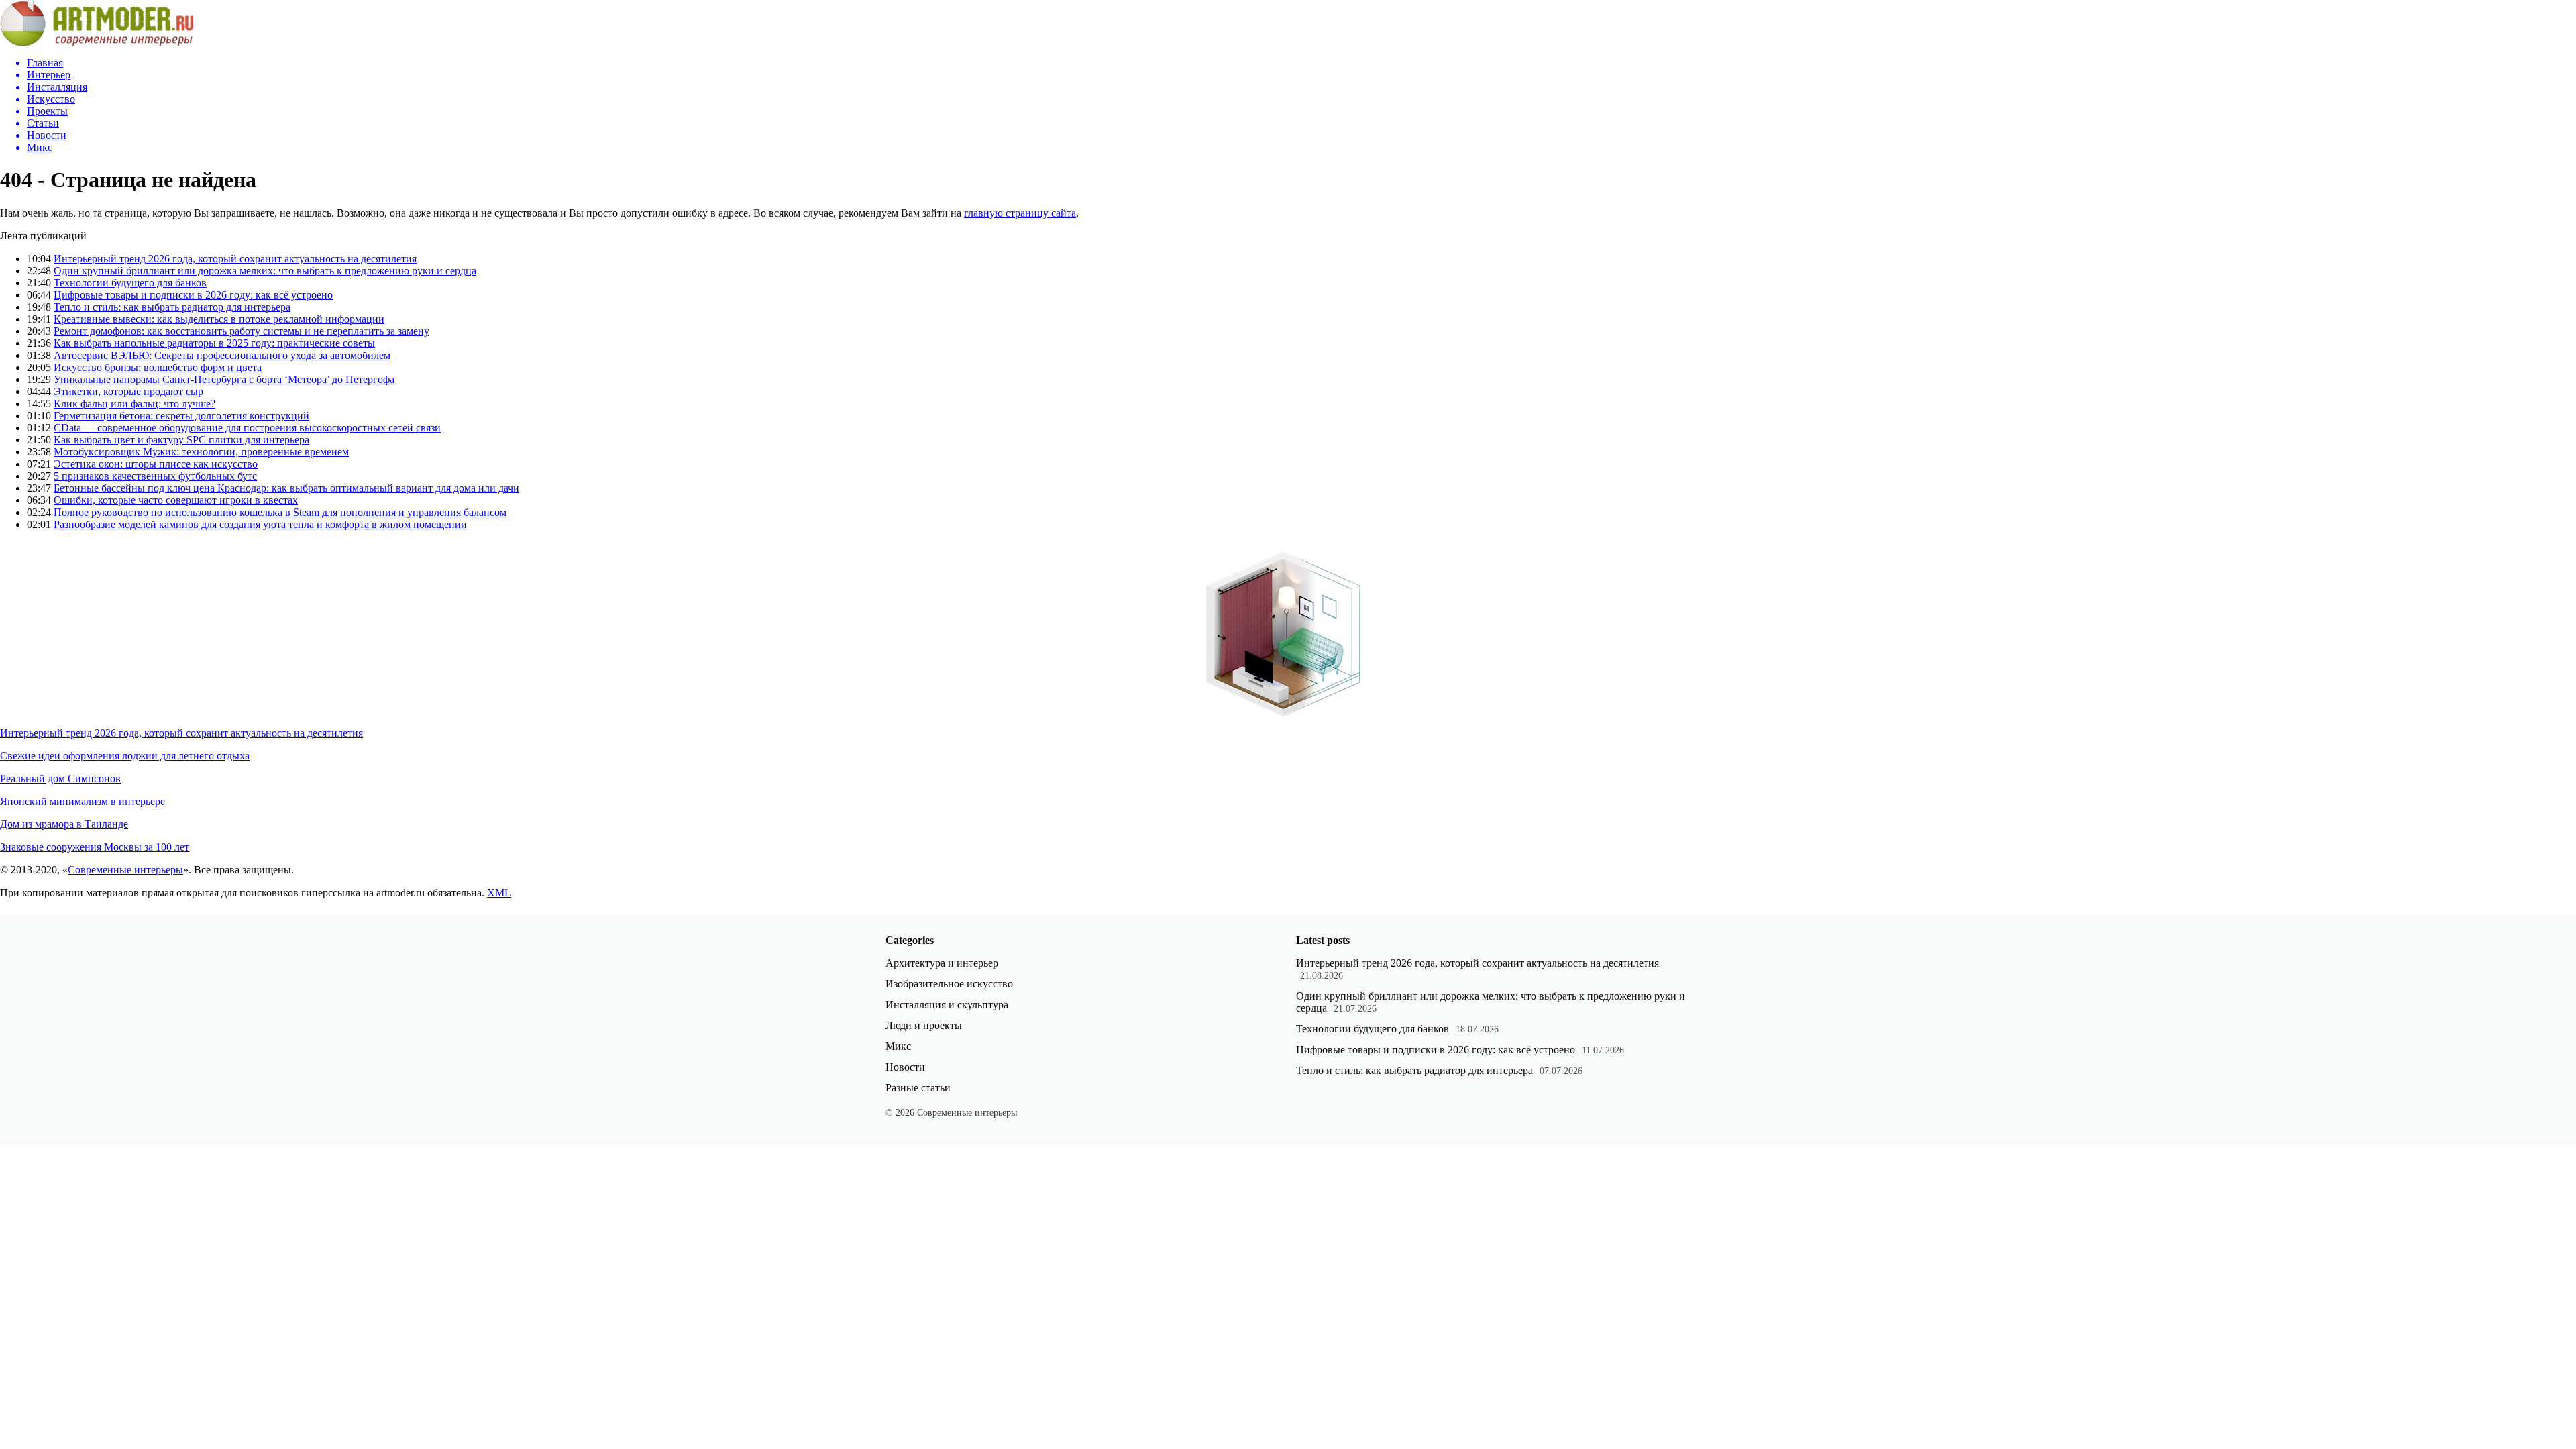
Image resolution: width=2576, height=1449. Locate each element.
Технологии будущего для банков (130, 283)
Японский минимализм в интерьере (83, 801)
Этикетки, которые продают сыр (128, 391)
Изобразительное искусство (949, 984)
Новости (905, 1067)
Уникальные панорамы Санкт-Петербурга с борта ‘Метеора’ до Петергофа (224, 379)
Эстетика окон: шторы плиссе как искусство (156, 464)
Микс (898, 1046)
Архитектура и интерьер (942, 963)
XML (499, 893)
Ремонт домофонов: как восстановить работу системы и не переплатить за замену (241, 331)
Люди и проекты (924, 1025)
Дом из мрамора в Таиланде (64, 824)
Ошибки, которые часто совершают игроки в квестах (176, 500)
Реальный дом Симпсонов (60, 779)
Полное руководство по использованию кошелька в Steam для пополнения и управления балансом (280, 512)
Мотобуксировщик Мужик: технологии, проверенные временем (201, 452)
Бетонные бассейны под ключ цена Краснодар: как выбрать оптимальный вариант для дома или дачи (286, 488)
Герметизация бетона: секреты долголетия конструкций (181, 416)
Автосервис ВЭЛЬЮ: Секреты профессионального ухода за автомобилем (222, 355)
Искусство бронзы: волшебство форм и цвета (158, 367)
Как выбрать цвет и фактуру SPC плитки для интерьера (181, 440)
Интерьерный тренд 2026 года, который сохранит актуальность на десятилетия (235, 259)
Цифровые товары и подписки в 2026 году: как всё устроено (193, 295)
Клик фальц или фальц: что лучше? (135, 404)
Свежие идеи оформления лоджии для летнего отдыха (125, 756)
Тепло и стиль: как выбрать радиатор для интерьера (172, 307)
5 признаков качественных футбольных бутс (155, 476)
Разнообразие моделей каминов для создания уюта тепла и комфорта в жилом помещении (260, 524)
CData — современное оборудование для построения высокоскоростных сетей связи (247, 428)
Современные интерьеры (125, 870)
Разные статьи (918, 1088)
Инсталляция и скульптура (947, 1005)
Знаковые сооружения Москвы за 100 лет (95, 847)
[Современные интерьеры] (97, 43)
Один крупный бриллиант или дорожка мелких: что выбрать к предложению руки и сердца (265, 271)
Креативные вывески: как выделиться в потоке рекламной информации (219, 319)
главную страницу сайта (1020, 213)
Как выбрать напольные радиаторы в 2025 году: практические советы (214, 343)
